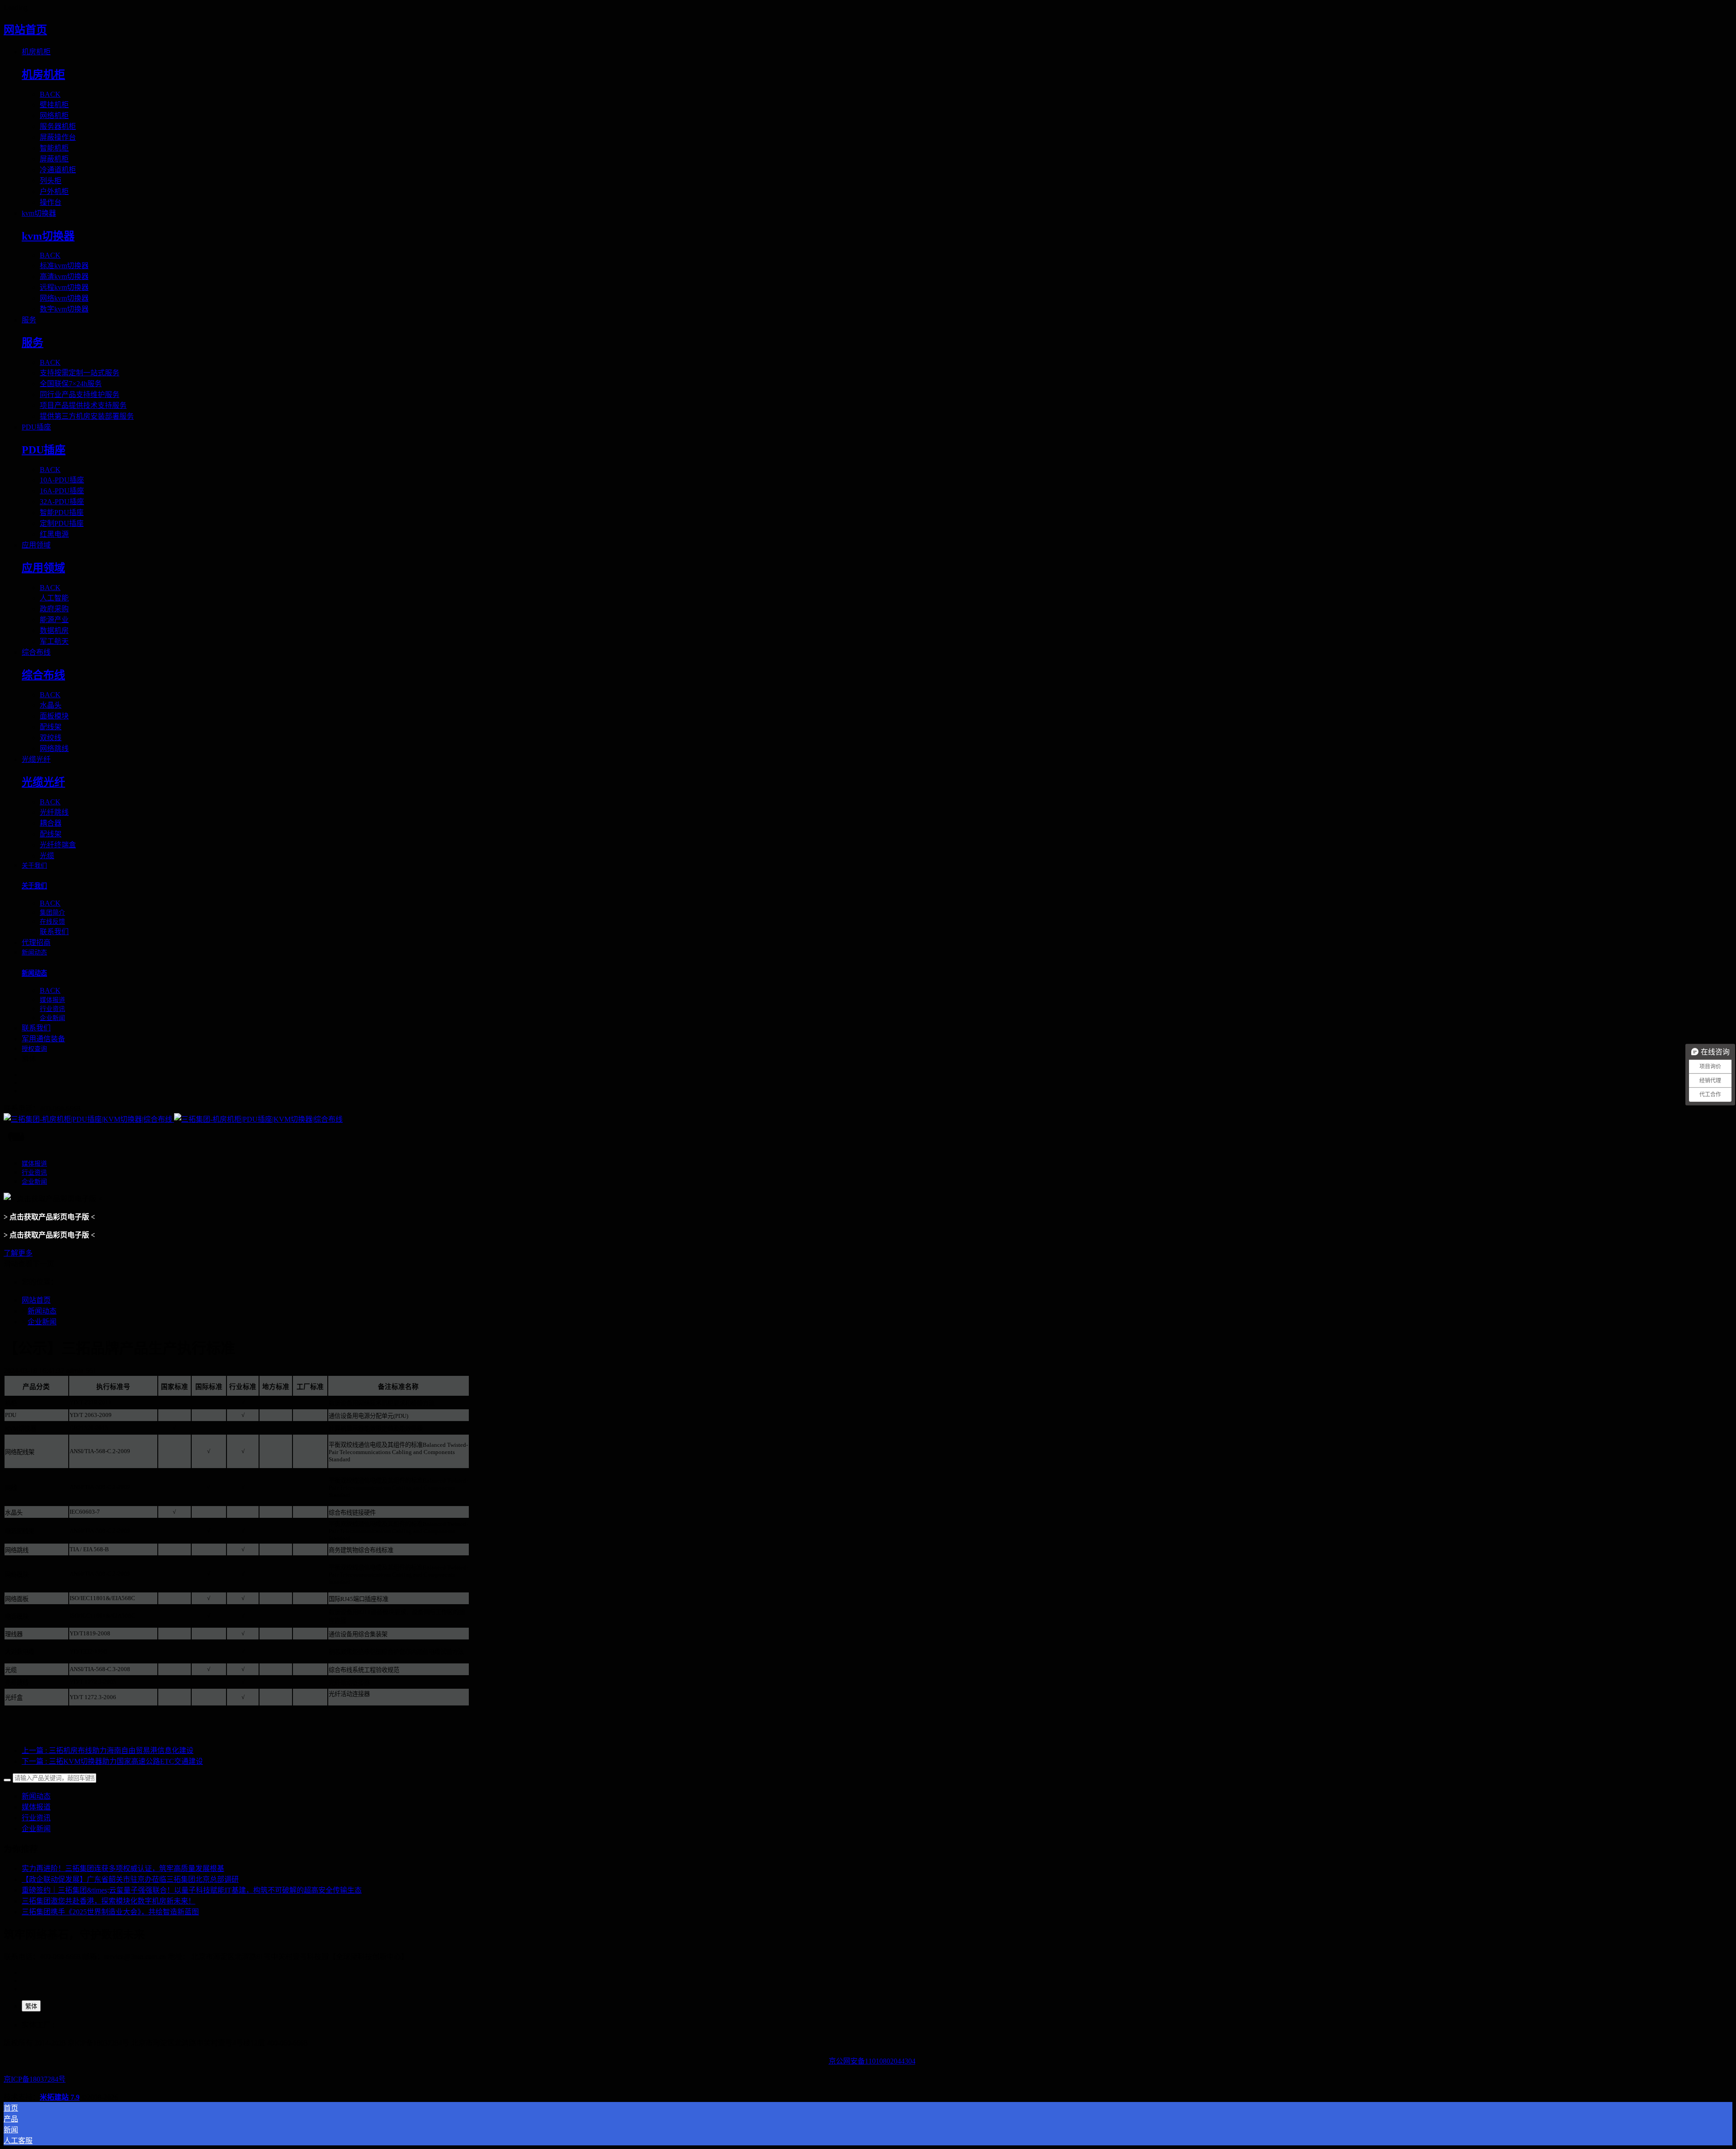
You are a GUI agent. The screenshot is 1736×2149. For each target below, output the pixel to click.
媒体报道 (36, 1807)
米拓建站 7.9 (60, 2097)
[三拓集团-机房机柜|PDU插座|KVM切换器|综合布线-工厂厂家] (868, 1119)
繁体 (31, 2006)
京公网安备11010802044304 (872, 2061)
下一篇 (112, 1761)
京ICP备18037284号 (35, 2079)
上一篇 (108, 1750)
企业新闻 (42, 1322)
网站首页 (25, 30)
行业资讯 (36, 1818)
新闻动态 (42, 1311)
